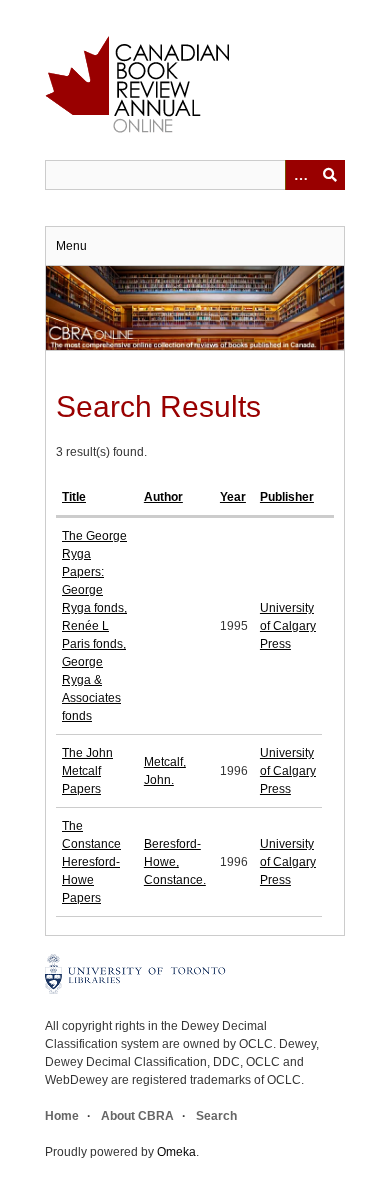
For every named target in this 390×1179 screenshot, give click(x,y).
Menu (71, 246)
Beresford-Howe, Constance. (175, 862)
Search (216, 1116)
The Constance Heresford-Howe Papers (91, 862)
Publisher (287, 497)
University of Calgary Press (288, 626)
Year (233, 497)
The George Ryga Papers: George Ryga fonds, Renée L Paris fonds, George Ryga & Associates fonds (94, 626)
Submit (330, 175)
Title (74, 497)
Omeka (176, 1152)
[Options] (300, 175)
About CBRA (137, 1116)
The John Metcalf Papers (87, 771)
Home (62, 1116)
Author (163, 497)
